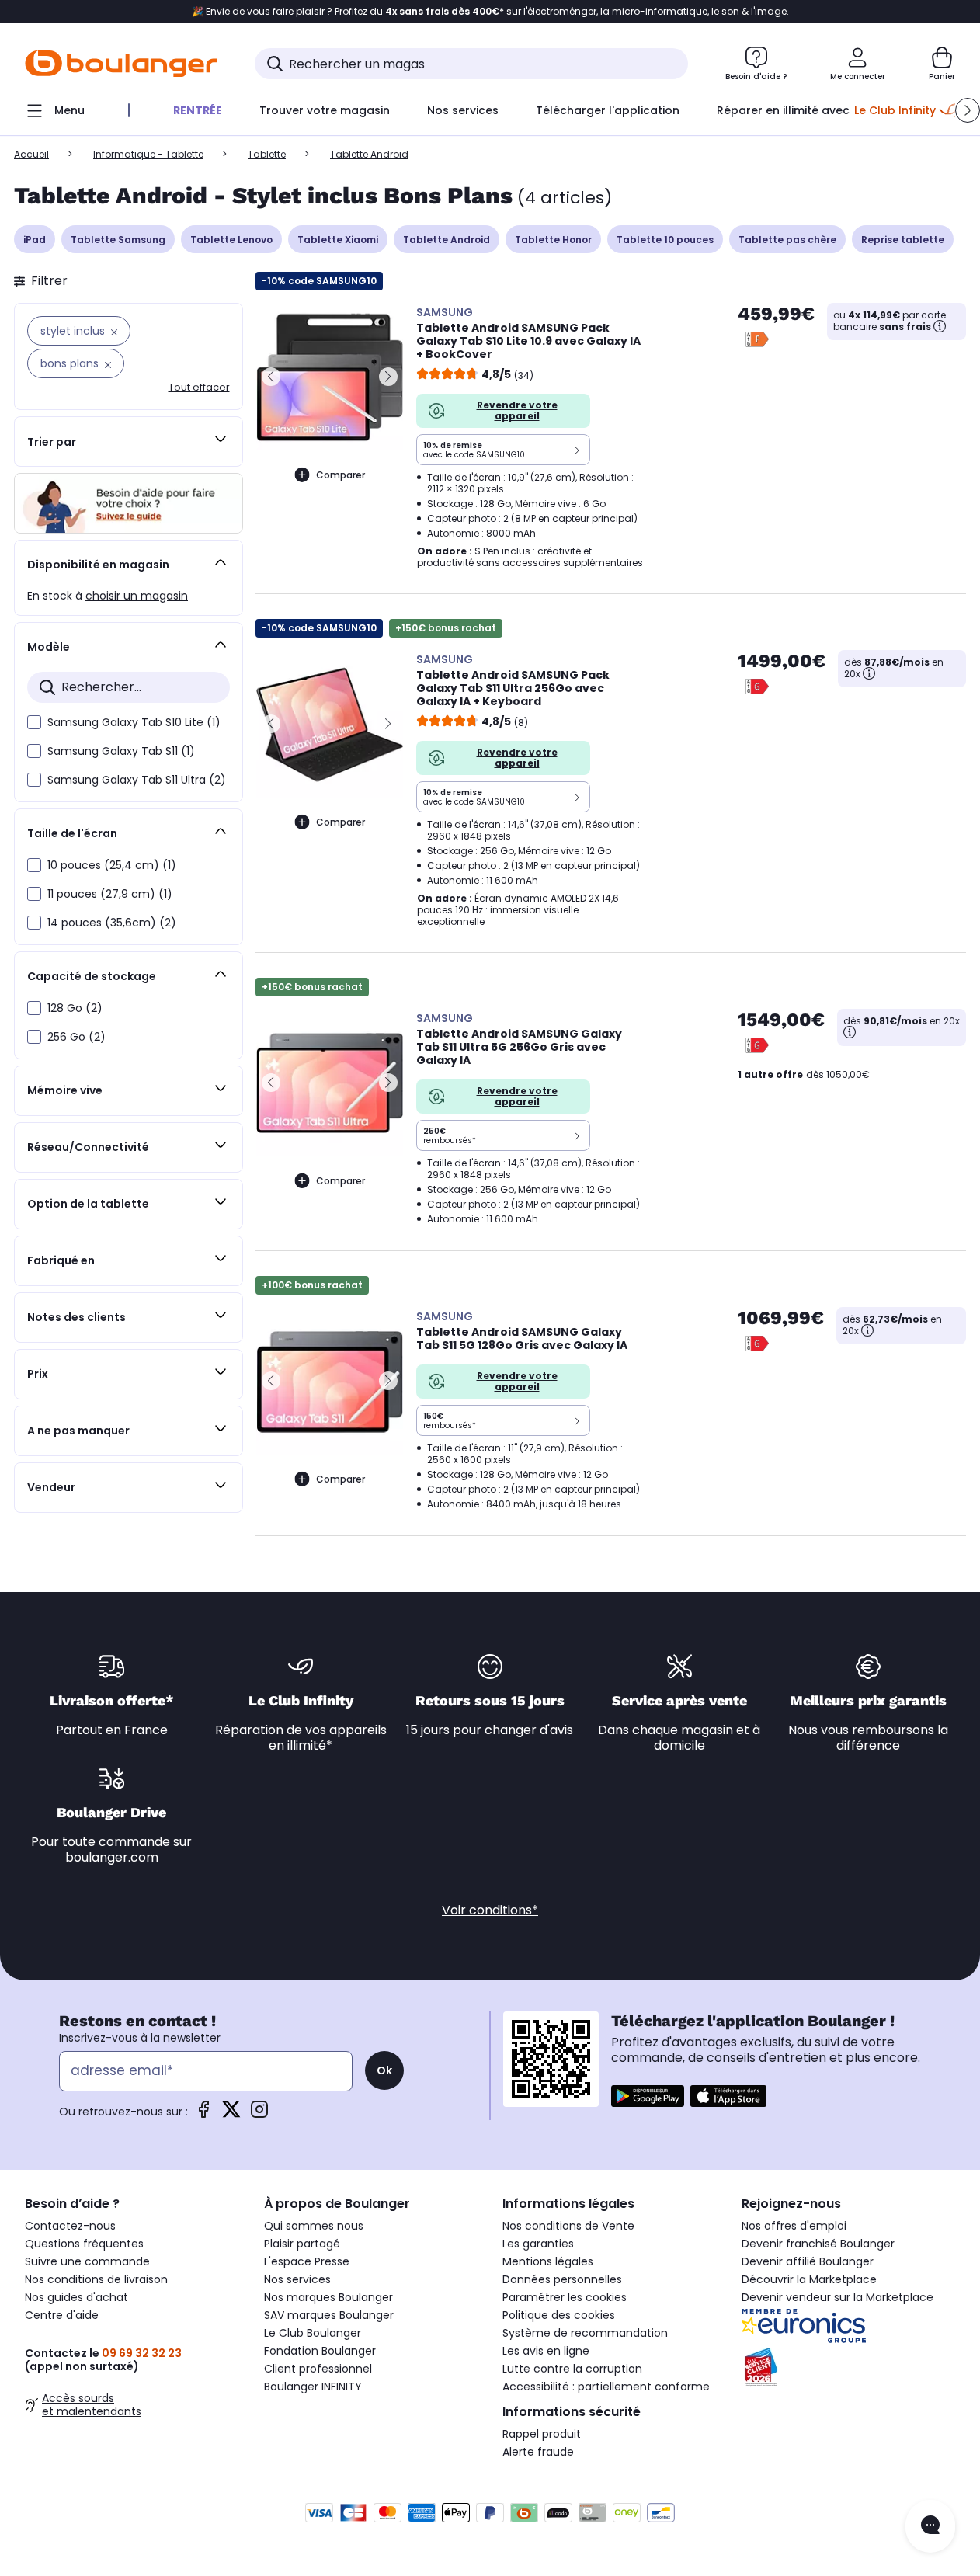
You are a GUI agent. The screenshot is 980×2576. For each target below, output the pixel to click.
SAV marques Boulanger (329, 2315)
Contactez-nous (70, 2226)
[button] (968, 110)
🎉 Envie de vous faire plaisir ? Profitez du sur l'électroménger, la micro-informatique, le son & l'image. (490, 12)
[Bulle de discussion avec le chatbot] (930, 2526)
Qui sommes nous (314, 2226)
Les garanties (538, 2244)
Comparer (341, 475)
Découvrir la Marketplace (809, 2279)
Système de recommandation (585, 2333)
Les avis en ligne (546, 2351)
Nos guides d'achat (76, 2297)
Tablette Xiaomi (338, 240)
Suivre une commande (87, 2261)
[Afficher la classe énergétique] (757, 339)
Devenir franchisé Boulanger (818, 2244)
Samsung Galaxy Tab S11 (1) (121, 751)
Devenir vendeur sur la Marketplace (838, 2297)
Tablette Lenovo (231, 240)
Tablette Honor (553, 240)
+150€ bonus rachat (446, 628)
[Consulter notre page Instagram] (259, 2114)
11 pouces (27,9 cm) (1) (110, 894)
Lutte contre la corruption (572, 2369)
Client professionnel (318, 2369)
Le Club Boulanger (313, 2333)
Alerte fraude (538, 2452)
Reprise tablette (903, 240)
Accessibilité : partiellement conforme (606, 2387)
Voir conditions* (490, 1910)
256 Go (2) (76, 1037)
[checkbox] (34, 722)
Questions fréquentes (84, 2244)
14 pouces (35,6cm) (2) (112, 923)
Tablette (267, 154)
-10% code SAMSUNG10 (319, 281)
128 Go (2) (75, 1008)
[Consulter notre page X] (231, 2114)
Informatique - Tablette (148, 154)
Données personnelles (562, 2279)
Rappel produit (542, 2434)
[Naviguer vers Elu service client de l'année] (849, 2367)
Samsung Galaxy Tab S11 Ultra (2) (137, 780)
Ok (384, 2070)
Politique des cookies (559, 2315)
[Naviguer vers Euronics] (849, 2326)
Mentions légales (548, 2261)
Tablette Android (447, 240)
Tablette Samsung (118, 240)
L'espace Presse (307, 2261)
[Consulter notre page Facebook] (203, 2114)
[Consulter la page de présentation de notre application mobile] (648, 2096)
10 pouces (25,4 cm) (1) (112, 865)
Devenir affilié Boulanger (808, 2261)
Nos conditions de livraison (96, 2279)
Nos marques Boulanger (328, 2297)
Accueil (31, 154)
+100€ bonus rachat (312, 1285)
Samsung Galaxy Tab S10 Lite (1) (134, 722)
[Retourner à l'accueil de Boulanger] (121, 64)
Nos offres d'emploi (794, 2226)
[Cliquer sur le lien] (129, 503)
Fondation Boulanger (320, 2351)
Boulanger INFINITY (313, 2387)
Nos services (297, 2279)
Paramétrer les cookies (565, 2297)
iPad (35, 240)
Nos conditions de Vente (568, 2226)
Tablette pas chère (787, 240)
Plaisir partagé (302, 2244)
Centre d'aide (62, 2315)
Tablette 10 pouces (665, 240)
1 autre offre (770, 1074)
